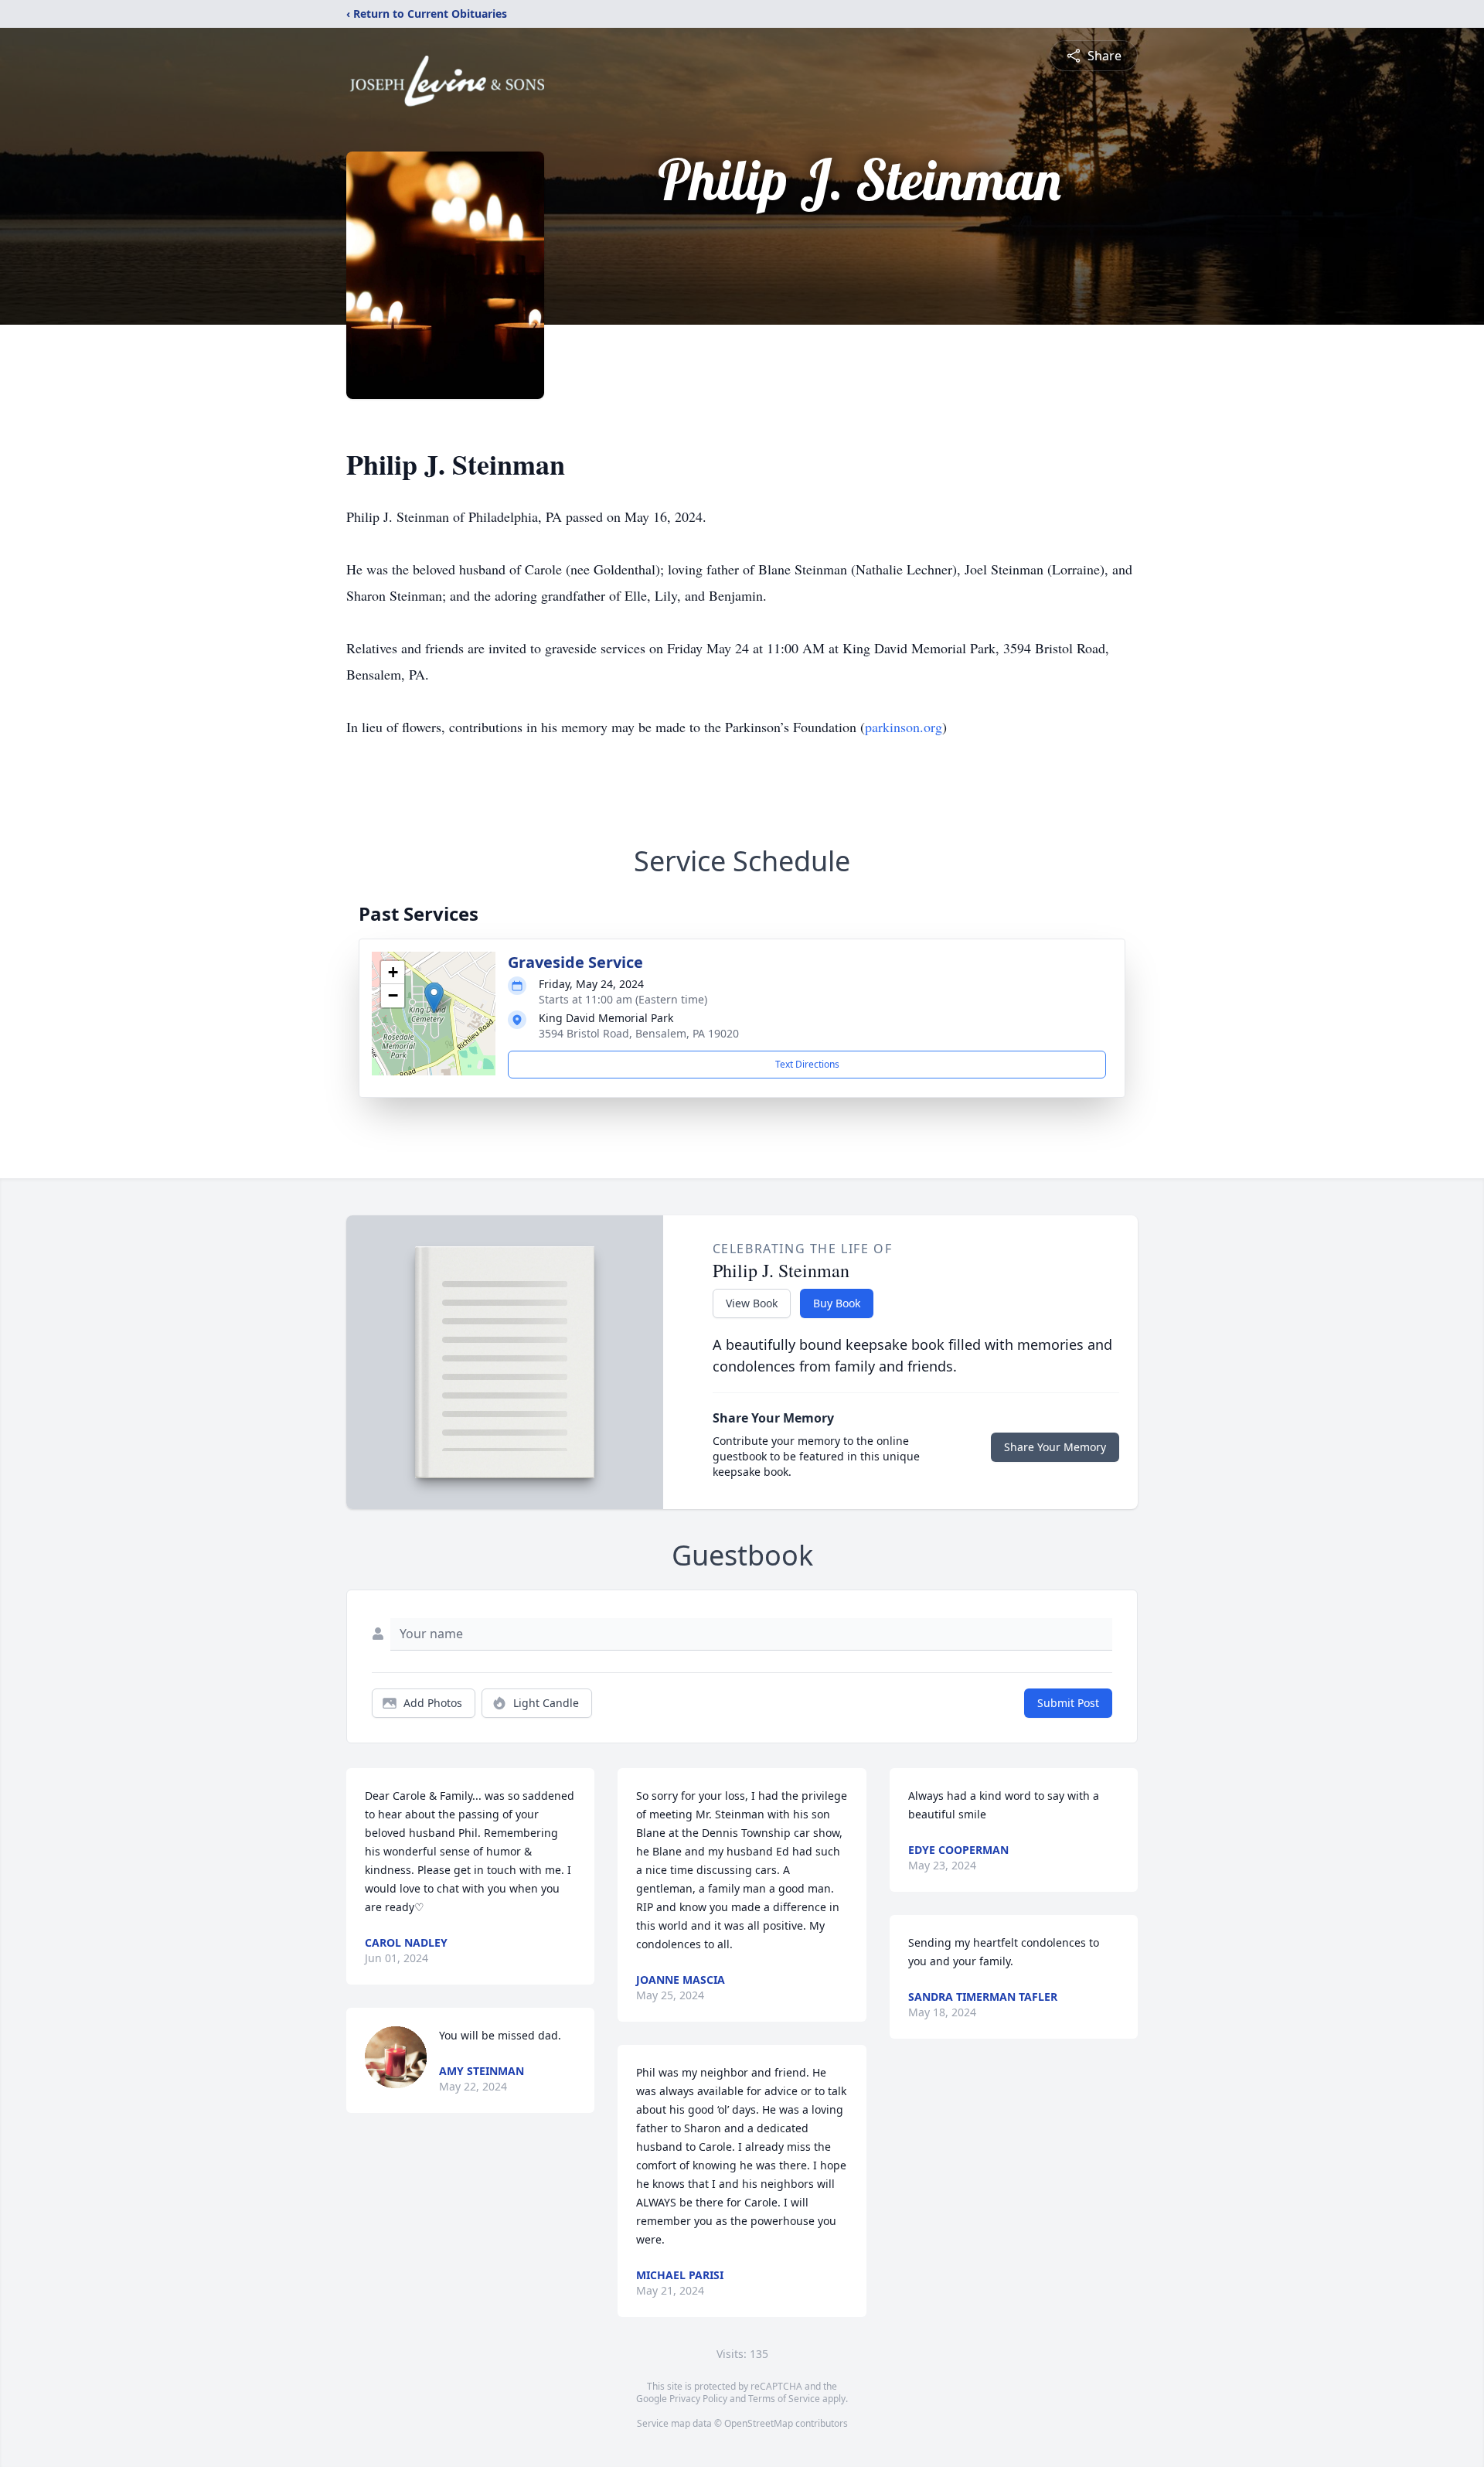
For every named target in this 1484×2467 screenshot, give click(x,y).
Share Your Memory (1055, 1447)
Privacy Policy (698, 2399)
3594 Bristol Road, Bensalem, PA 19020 (639, 1033)
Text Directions (807, 1064)
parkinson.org (904, 727)
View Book (752, 1303)
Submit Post (1068, 1703)
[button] (434, 998)
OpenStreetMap (759, 2423)
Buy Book (837, 1303)
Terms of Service (784, 2399)
